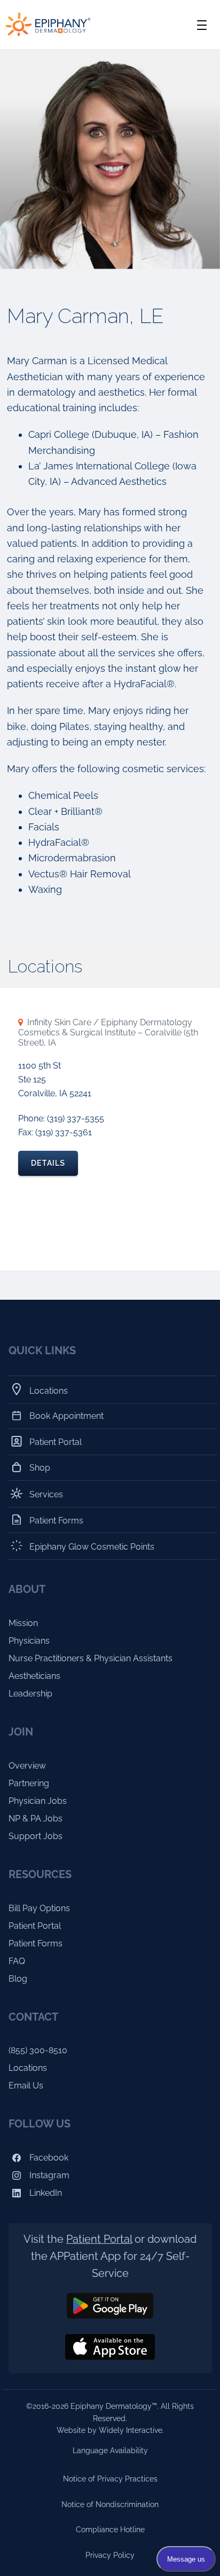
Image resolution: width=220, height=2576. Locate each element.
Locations (49, 1391)
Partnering (29, 1783)
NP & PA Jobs (36, 1819)
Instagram (48, 2175)
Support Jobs (36, 1836)
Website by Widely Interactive (109, 2430)
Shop (40, 1468)
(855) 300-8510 (38, 2050)
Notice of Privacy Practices (110, 2479)
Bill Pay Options (39, 1908)
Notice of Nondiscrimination (110, 2504)
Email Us (26, 2086)
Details (48, 1163)
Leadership (30, 1694)
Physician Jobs (38, 1801)
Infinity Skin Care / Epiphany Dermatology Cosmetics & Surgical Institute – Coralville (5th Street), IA (108, 1032)
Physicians (29, 1641)
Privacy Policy (110, 2555)
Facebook (48, 2158)
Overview (27, 1766)
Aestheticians (34, 1676)
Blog (18, 1979)
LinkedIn (45, 2193)
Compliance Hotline (110, 2530)
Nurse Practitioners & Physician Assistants (91, 1658)
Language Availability (110, 2451)
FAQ (17, 1961)
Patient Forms (57, 1520)
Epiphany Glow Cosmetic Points (92, 1547)
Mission (23, 1623)
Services (46, 1494)
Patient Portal (56, 1442)
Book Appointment (67, 1416)
